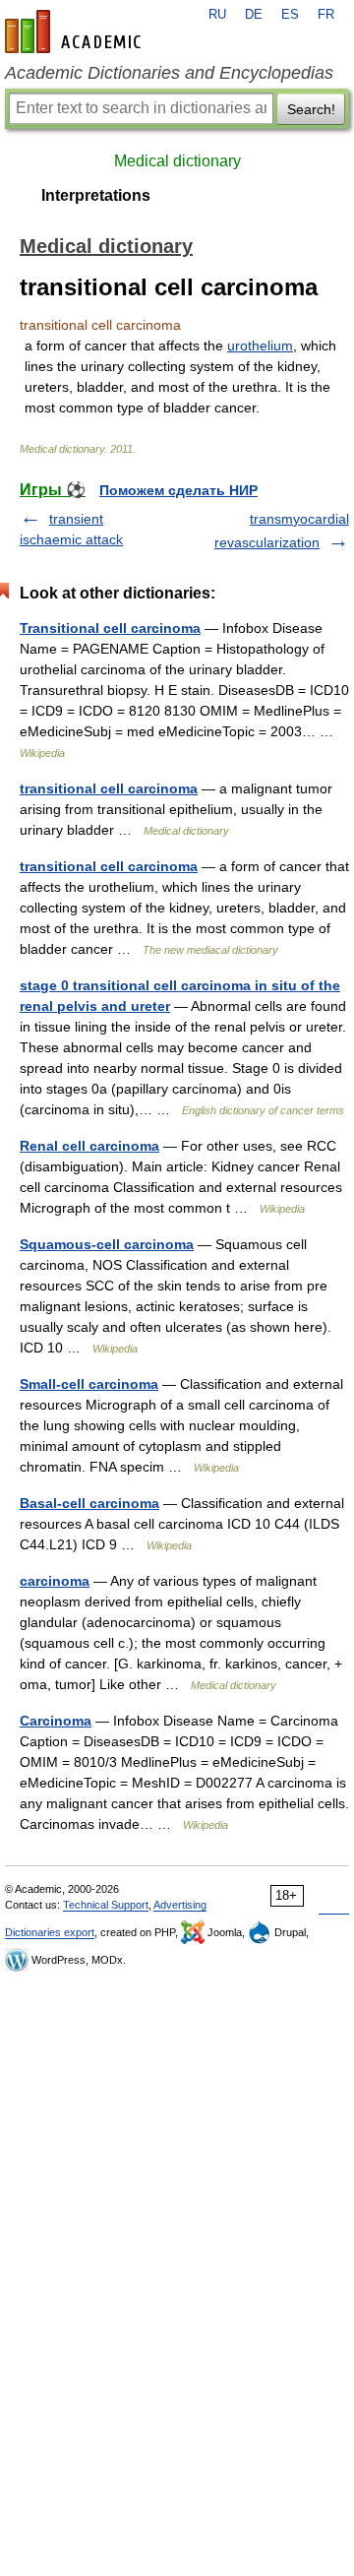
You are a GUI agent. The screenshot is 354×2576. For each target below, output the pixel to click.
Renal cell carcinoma (89, 1146)
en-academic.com (76, 31)
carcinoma (55, 1581)
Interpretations (96, 195)
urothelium (260, 346)
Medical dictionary (177, 161)
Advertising (180, 1905)
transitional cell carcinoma (109, 788)
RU (217, 15)
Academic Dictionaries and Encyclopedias (169, 73)
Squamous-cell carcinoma (107, 1244)
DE (254, 15)
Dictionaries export (50, 1932)
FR (326, 15)
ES (290, 15)
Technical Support (106, 1905)
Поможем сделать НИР (178, 490)
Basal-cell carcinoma (89, 1503)
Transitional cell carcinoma (110, 628)
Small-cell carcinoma (89, 1384)
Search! (311, 109)
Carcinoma (56, 1721)
